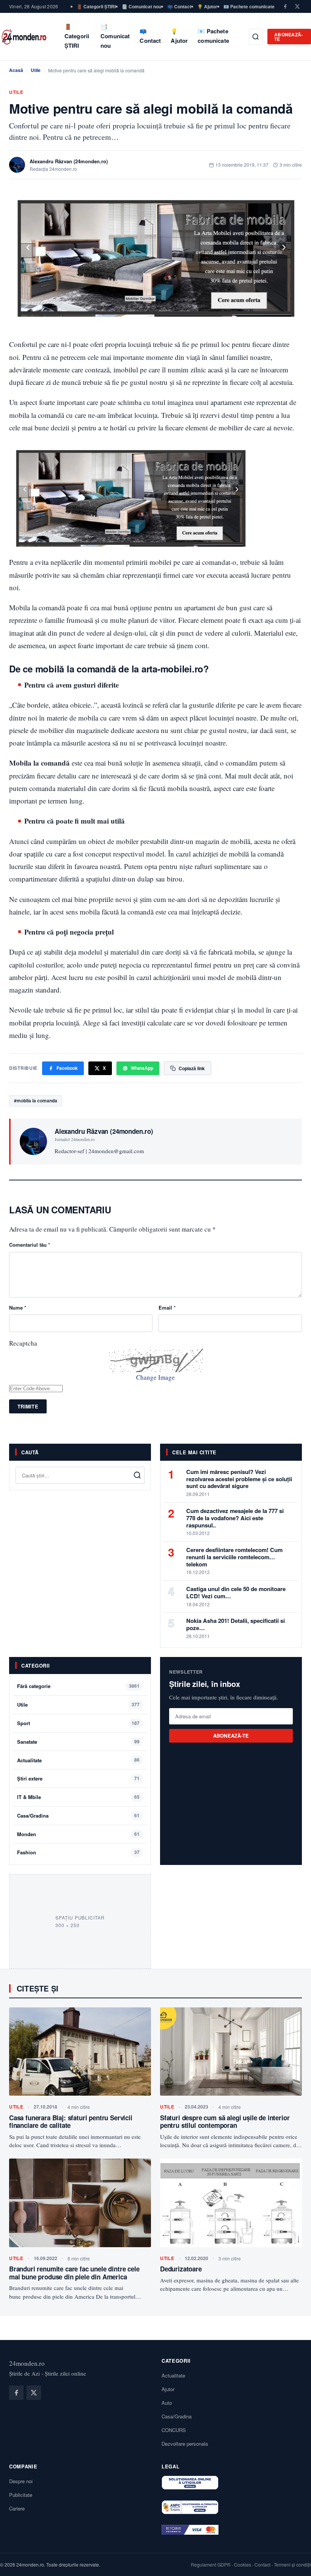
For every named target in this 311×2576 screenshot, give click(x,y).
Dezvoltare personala (185, 2444)
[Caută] (256, 37)
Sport (24, 1723)
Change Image (155, 1377)
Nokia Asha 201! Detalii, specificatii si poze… (236, 1624)
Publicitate (21, 2495)
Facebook (67, 1068)
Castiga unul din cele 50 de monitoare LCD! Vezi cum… (236, 1592)
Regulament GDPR (211, 2564)
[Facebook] (285, 6)
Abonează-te (288, 37)
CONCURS (174, 2430)
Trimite (28, 1406)
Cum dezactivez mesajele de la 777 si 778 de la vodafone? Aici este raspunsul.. (235, 1518)
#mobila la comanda (36, 1100)
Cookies (243, 2564)
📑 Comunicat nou (141, 6)
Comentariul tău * (30, 1245)
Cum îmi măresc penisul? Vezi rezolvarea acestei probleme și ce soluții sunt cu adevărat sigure (239, 1479)
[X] (297, 6)
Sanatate (27, 1742)
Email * (167, 1308)
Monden (27, 1834)
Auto (167, 2403)
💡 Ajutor (207, 6)
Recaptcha (23, 1343)
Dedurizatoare (181, 2269)
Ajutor (168, 2389)
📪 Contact (179, 6)
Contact (262, 2564)
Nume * (18, 1308)
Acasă (16, 70)
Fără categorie (34, 1686)
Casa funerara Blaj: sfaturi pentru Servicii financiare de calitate (71, 2121)
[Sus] (294, 2562)
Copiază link (192, 1068)
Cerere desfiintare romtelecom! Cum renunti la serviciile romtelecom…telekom (234, 1557)
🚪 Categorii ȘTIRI (96, 6)
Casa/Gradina (33, 1816)
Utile (36, 70)
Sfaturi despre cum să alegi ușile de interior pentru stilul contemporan (225, 2121)
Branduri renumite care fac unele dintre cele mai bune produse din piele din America (74, 2273)
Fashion (27, 1852)
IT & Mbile (29, 1797)
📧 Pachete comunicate (249, 6)
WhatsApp (142, 1068)
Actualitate (29, 1760)
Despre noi (21, 2481)
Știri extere (30, 1778)
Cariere (17, 2508)
